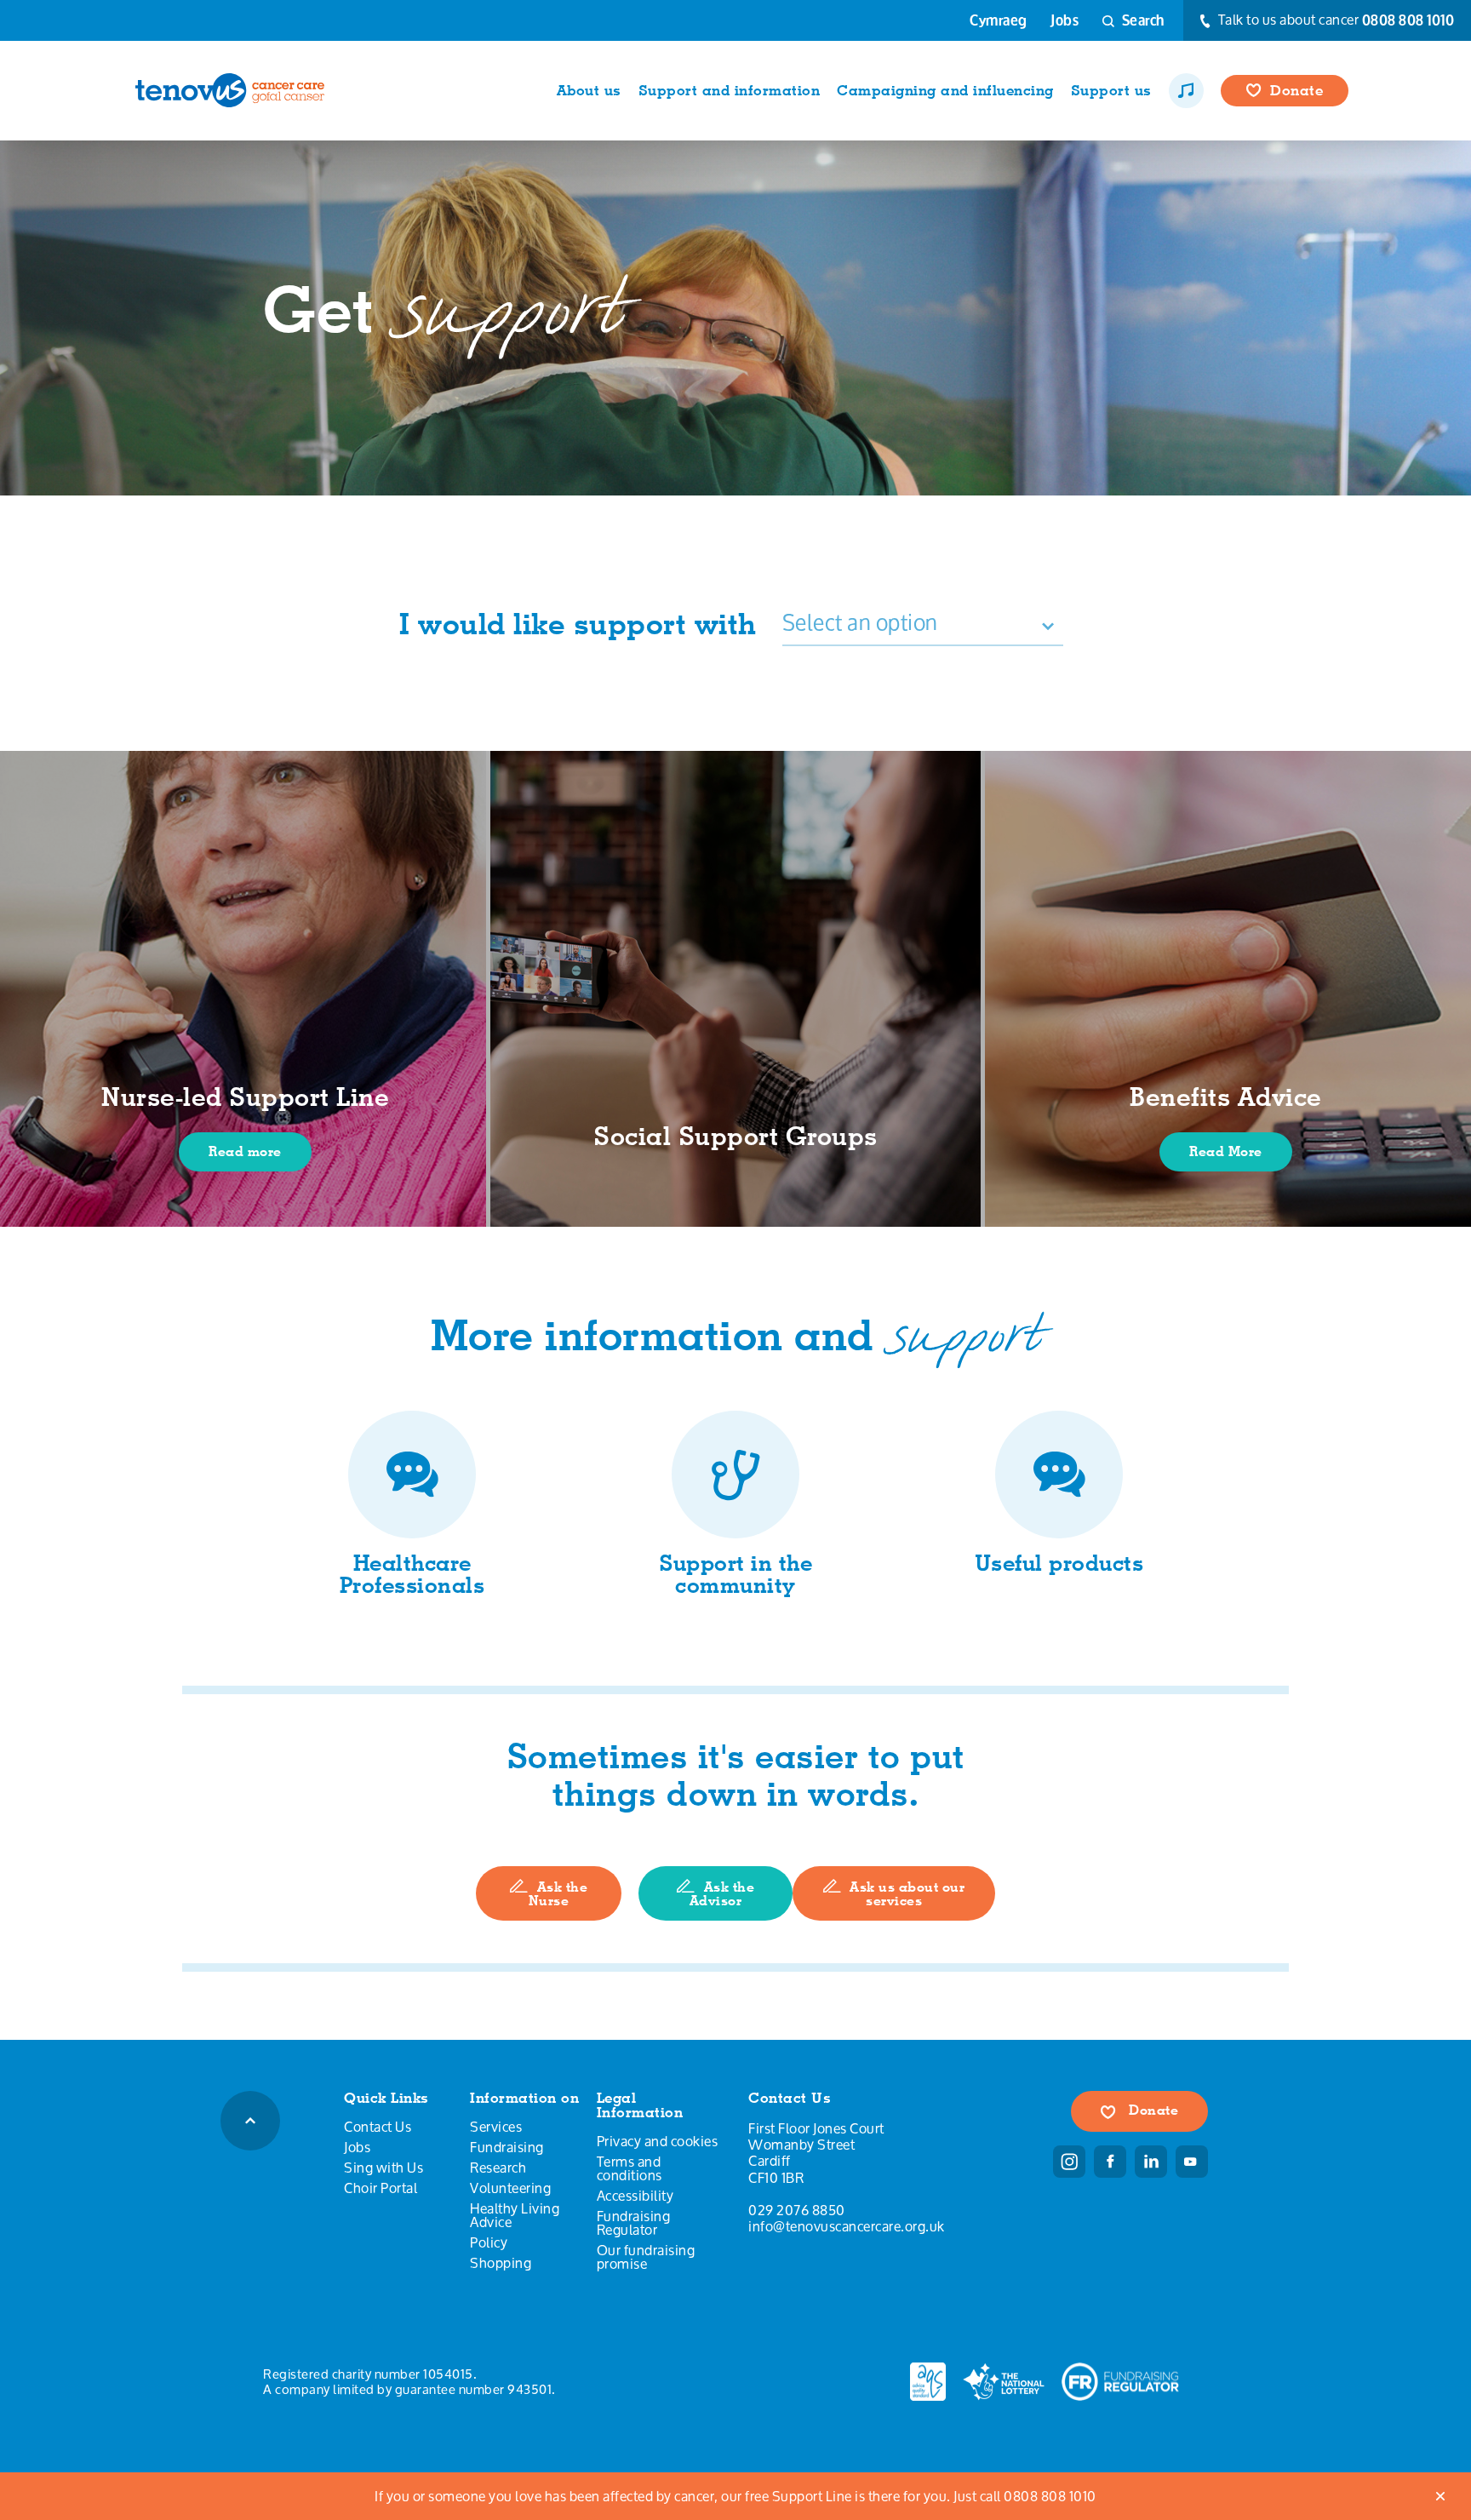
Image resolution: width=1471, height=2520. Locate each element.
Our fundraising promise (646, 2257)
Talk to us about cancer (1334, 20)
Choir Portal (381, 2188)
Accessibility (635, 2196)
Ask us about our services (907, 1894)
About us (589, 90)
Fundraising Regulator (634, 2223)
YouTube (1192, 2162)
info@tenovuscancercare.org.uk (847, 2226)
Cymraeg (999, 20)
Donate (1296, 90)
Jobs (1065, 20)
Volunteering (510, 2188)
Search (1142, 20)
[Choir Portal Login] (1186, 91)
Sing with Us (383, 2168)
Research (498, 2168)
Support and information (730, 90)
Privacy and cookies (658, 2141)
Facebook (1110, 2162)
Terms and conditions (630, 2168)
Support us (1111, 90)
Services (496, 2127)
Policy (489, 2242)
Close (1441, 2496)
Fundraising (507, 2147)
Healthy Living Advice (515, 2215)
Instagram (1069, 2162)
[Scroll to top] (250, 2121)
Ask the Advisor (722, 1894)
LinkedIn (1151, 2162)
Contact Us (378, 2127)
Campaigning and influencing (945, 90)
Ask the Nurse (558, 1894)
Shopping (501, 2263)
